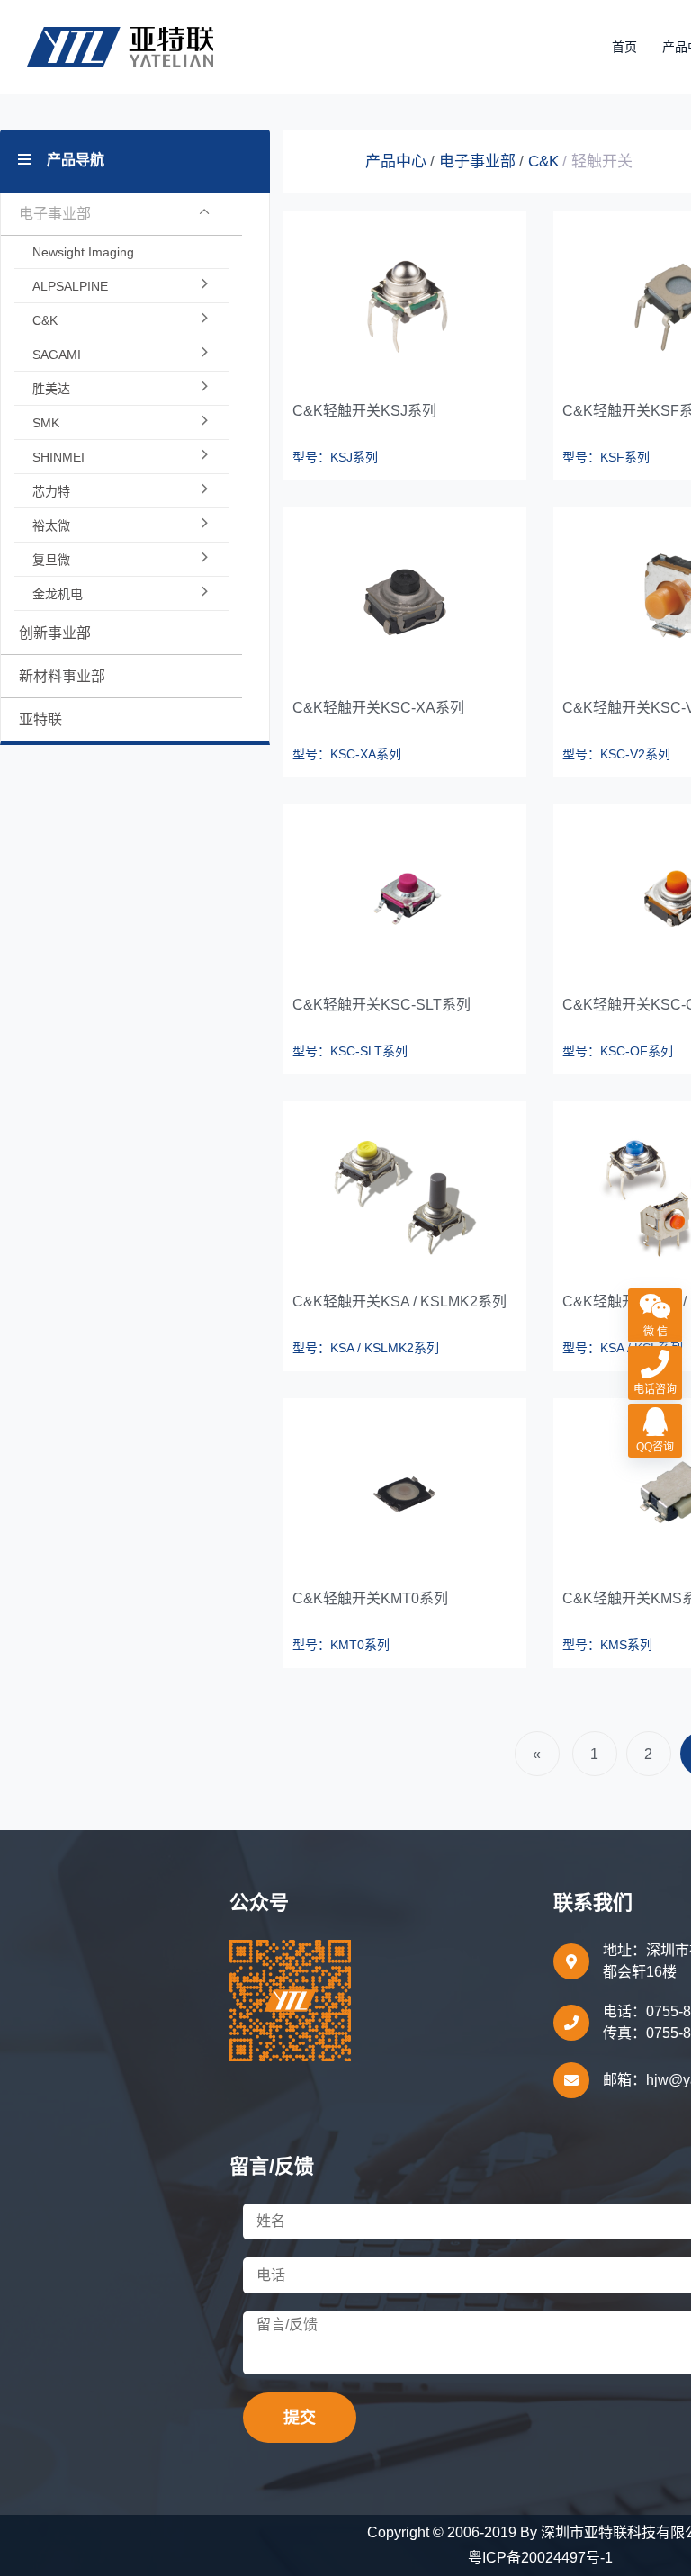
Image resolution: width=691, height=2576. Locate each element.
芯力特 (51, 491)
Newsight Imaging (83, 252)
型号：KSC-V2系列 (616, 754)
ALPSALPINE (70, 286)
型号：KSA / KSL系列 (623, 1348)
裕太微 (51, 525)
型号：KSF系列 (606, 457)
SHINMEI (58, 457)
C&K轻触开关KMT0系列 (370, 1598)
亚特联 (40, 719)
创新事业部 (55, 633)
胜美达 (51, 389)
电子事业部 (477, 162)
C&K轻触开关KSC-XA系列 (378, 708)
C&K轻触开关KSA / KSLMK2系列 (399, 1301)
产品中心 (396, 162)
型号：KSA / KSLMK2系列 (366, 1348)
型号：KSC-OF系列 (618, 1051)
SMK (46, 423)
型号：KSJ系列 (335, 457)
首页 (624, 47)
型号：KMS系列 (607, 1645)
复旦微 (51, 560)
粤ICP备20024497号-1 (540, 2558)
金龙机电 (58, 594)
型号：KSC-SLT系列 (350, 1051)
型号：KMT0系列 (341, 1645)
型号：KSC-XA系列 (347, 754)
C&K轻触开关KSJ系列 (364, 411)
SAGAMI (57, 355)
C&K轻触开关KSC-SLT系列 (381, 1005)
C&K (45, 320)
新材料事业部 (62, 676)
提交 (300, 2418)
